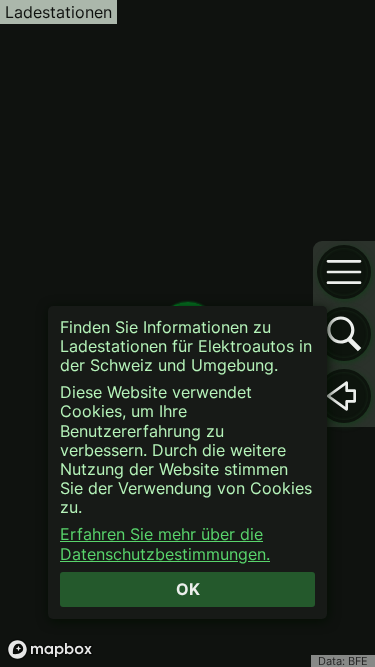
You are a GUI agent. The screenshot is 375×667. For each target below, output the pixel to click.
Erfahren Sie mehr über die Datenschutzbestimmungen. (165, 544)
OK (188, 589)
